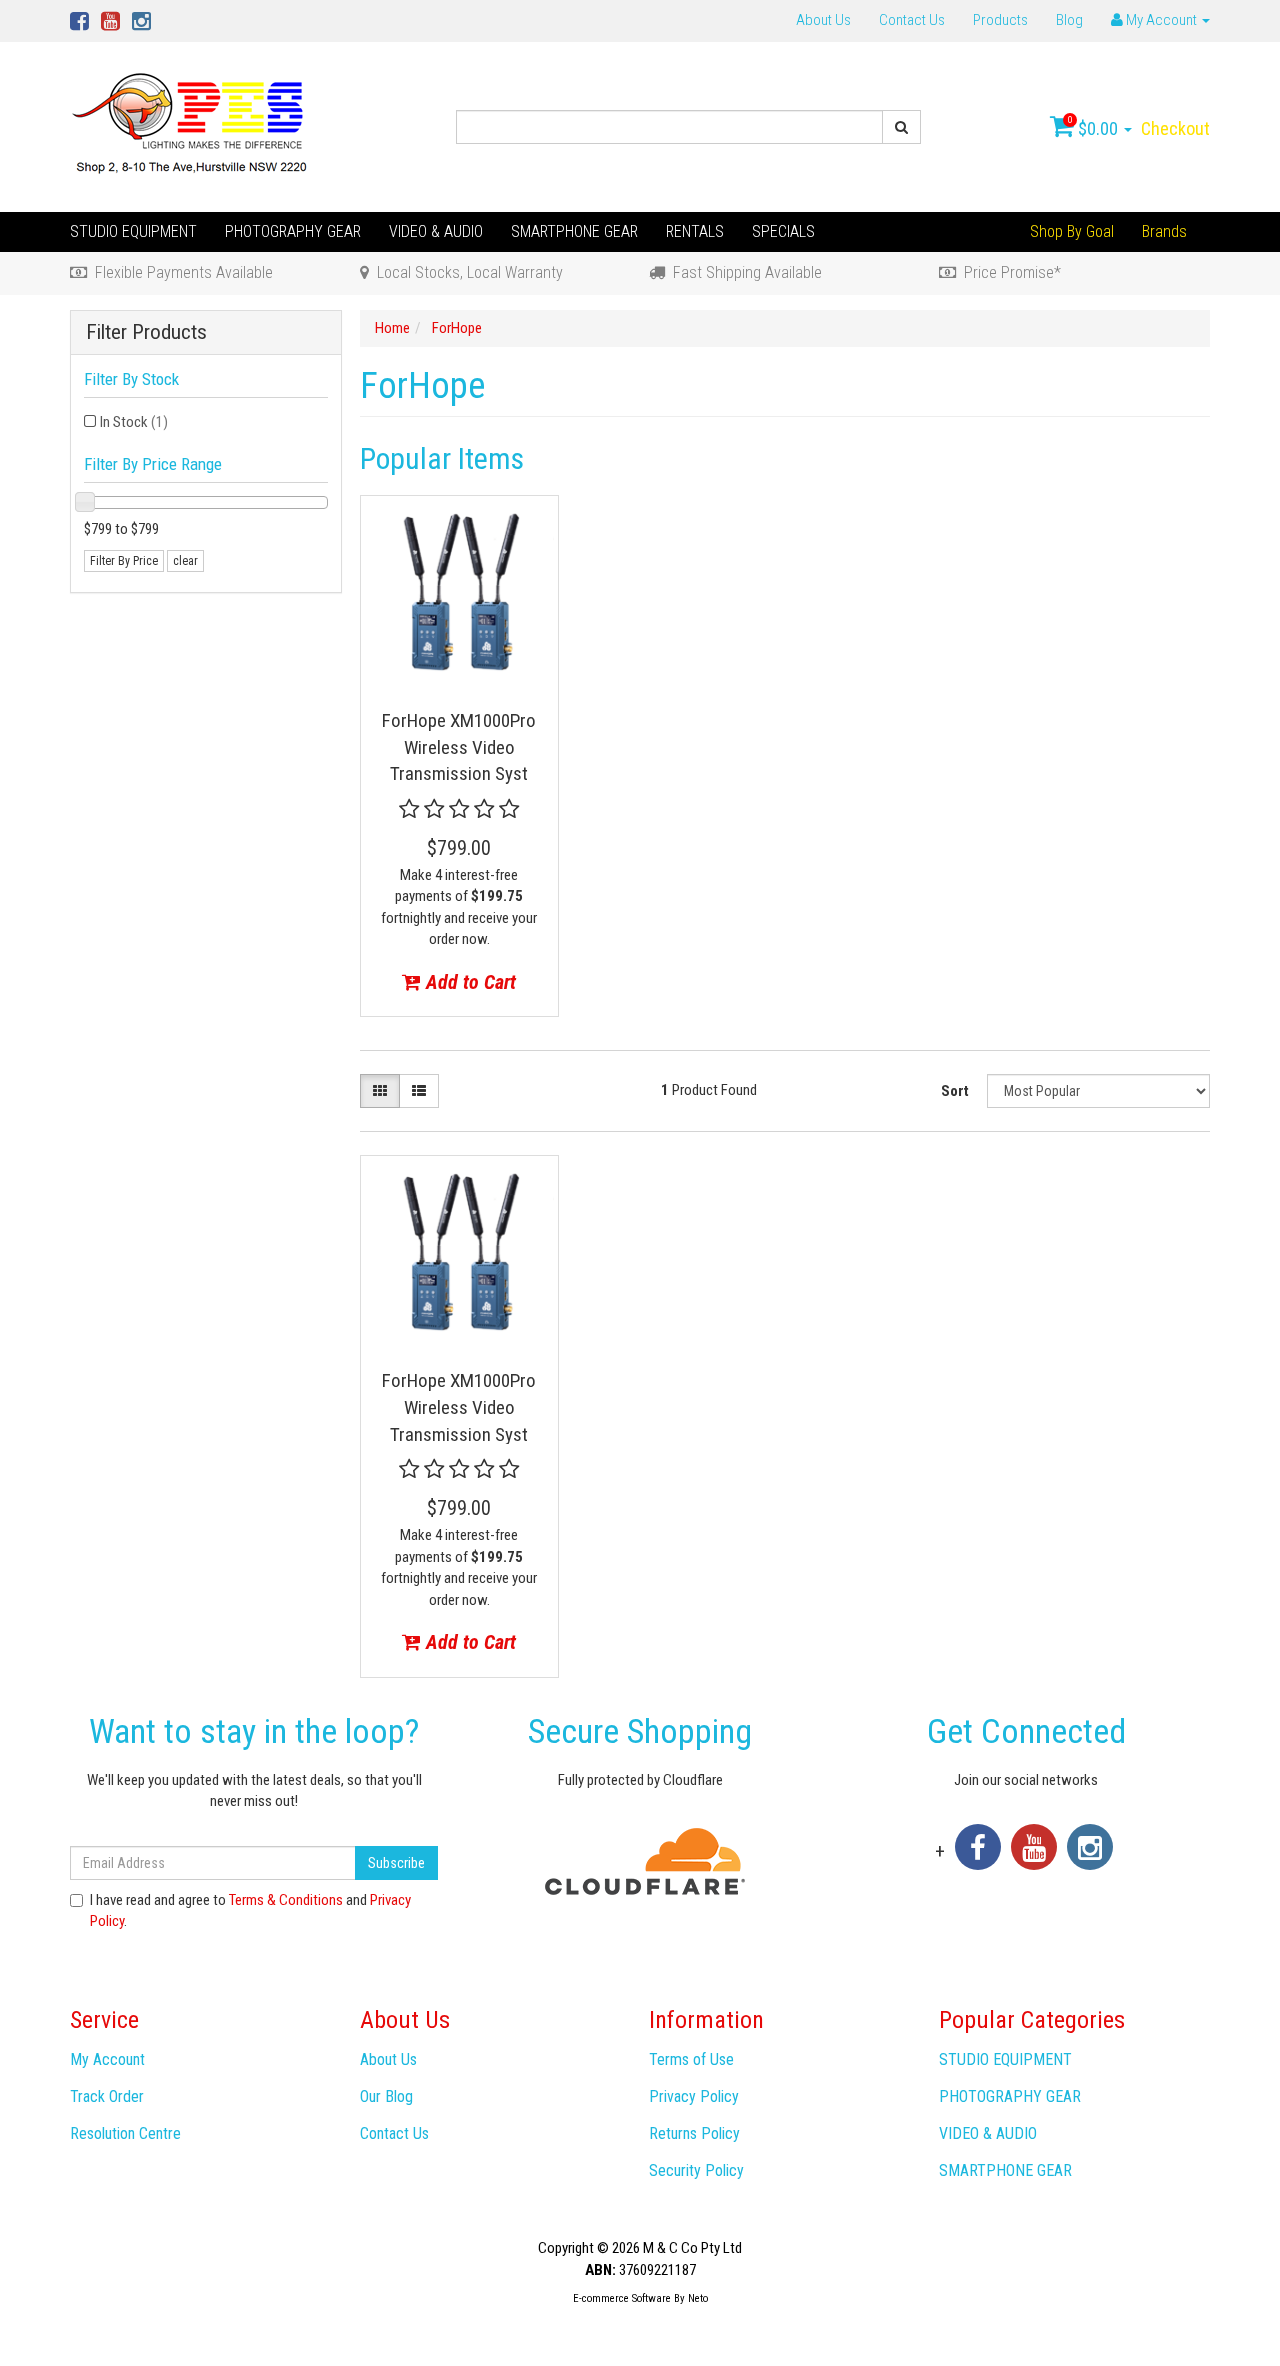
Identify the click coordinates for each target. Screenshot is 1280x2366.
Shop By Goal (1072, 231)
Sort (955, 1091)
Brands (1164, 231)
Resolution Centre (125, 2133)
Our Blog (386, 2096)
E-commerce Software (622, 2298)
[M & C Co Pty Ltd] (191, 126)
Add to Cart (468, 982)
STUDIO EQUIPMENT (133, 231)
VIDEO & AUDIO (436, 231)
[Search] (901, 127)
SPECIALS (783, 231)
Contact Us (912, 20)
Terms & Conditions (286, 1900)
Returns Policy (694, 2133)
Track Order (107, 2096)
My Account (107, 2059)
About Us (823, 20)
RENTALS (695, 231)
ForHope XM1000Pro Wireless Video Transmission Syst (459, 747)
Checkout (1175, 128)
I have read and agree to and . (250, 1910)
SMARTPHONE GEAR (574, 231)
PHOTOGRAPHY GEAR (293, 231)
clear (185, 561)
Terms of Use (691, 2059)
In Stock (134, 422)
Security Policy (696, 2170)
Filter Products (146, 332)
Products (1000, 20)
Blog (1069, 20)
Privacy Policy (694, 2096)
